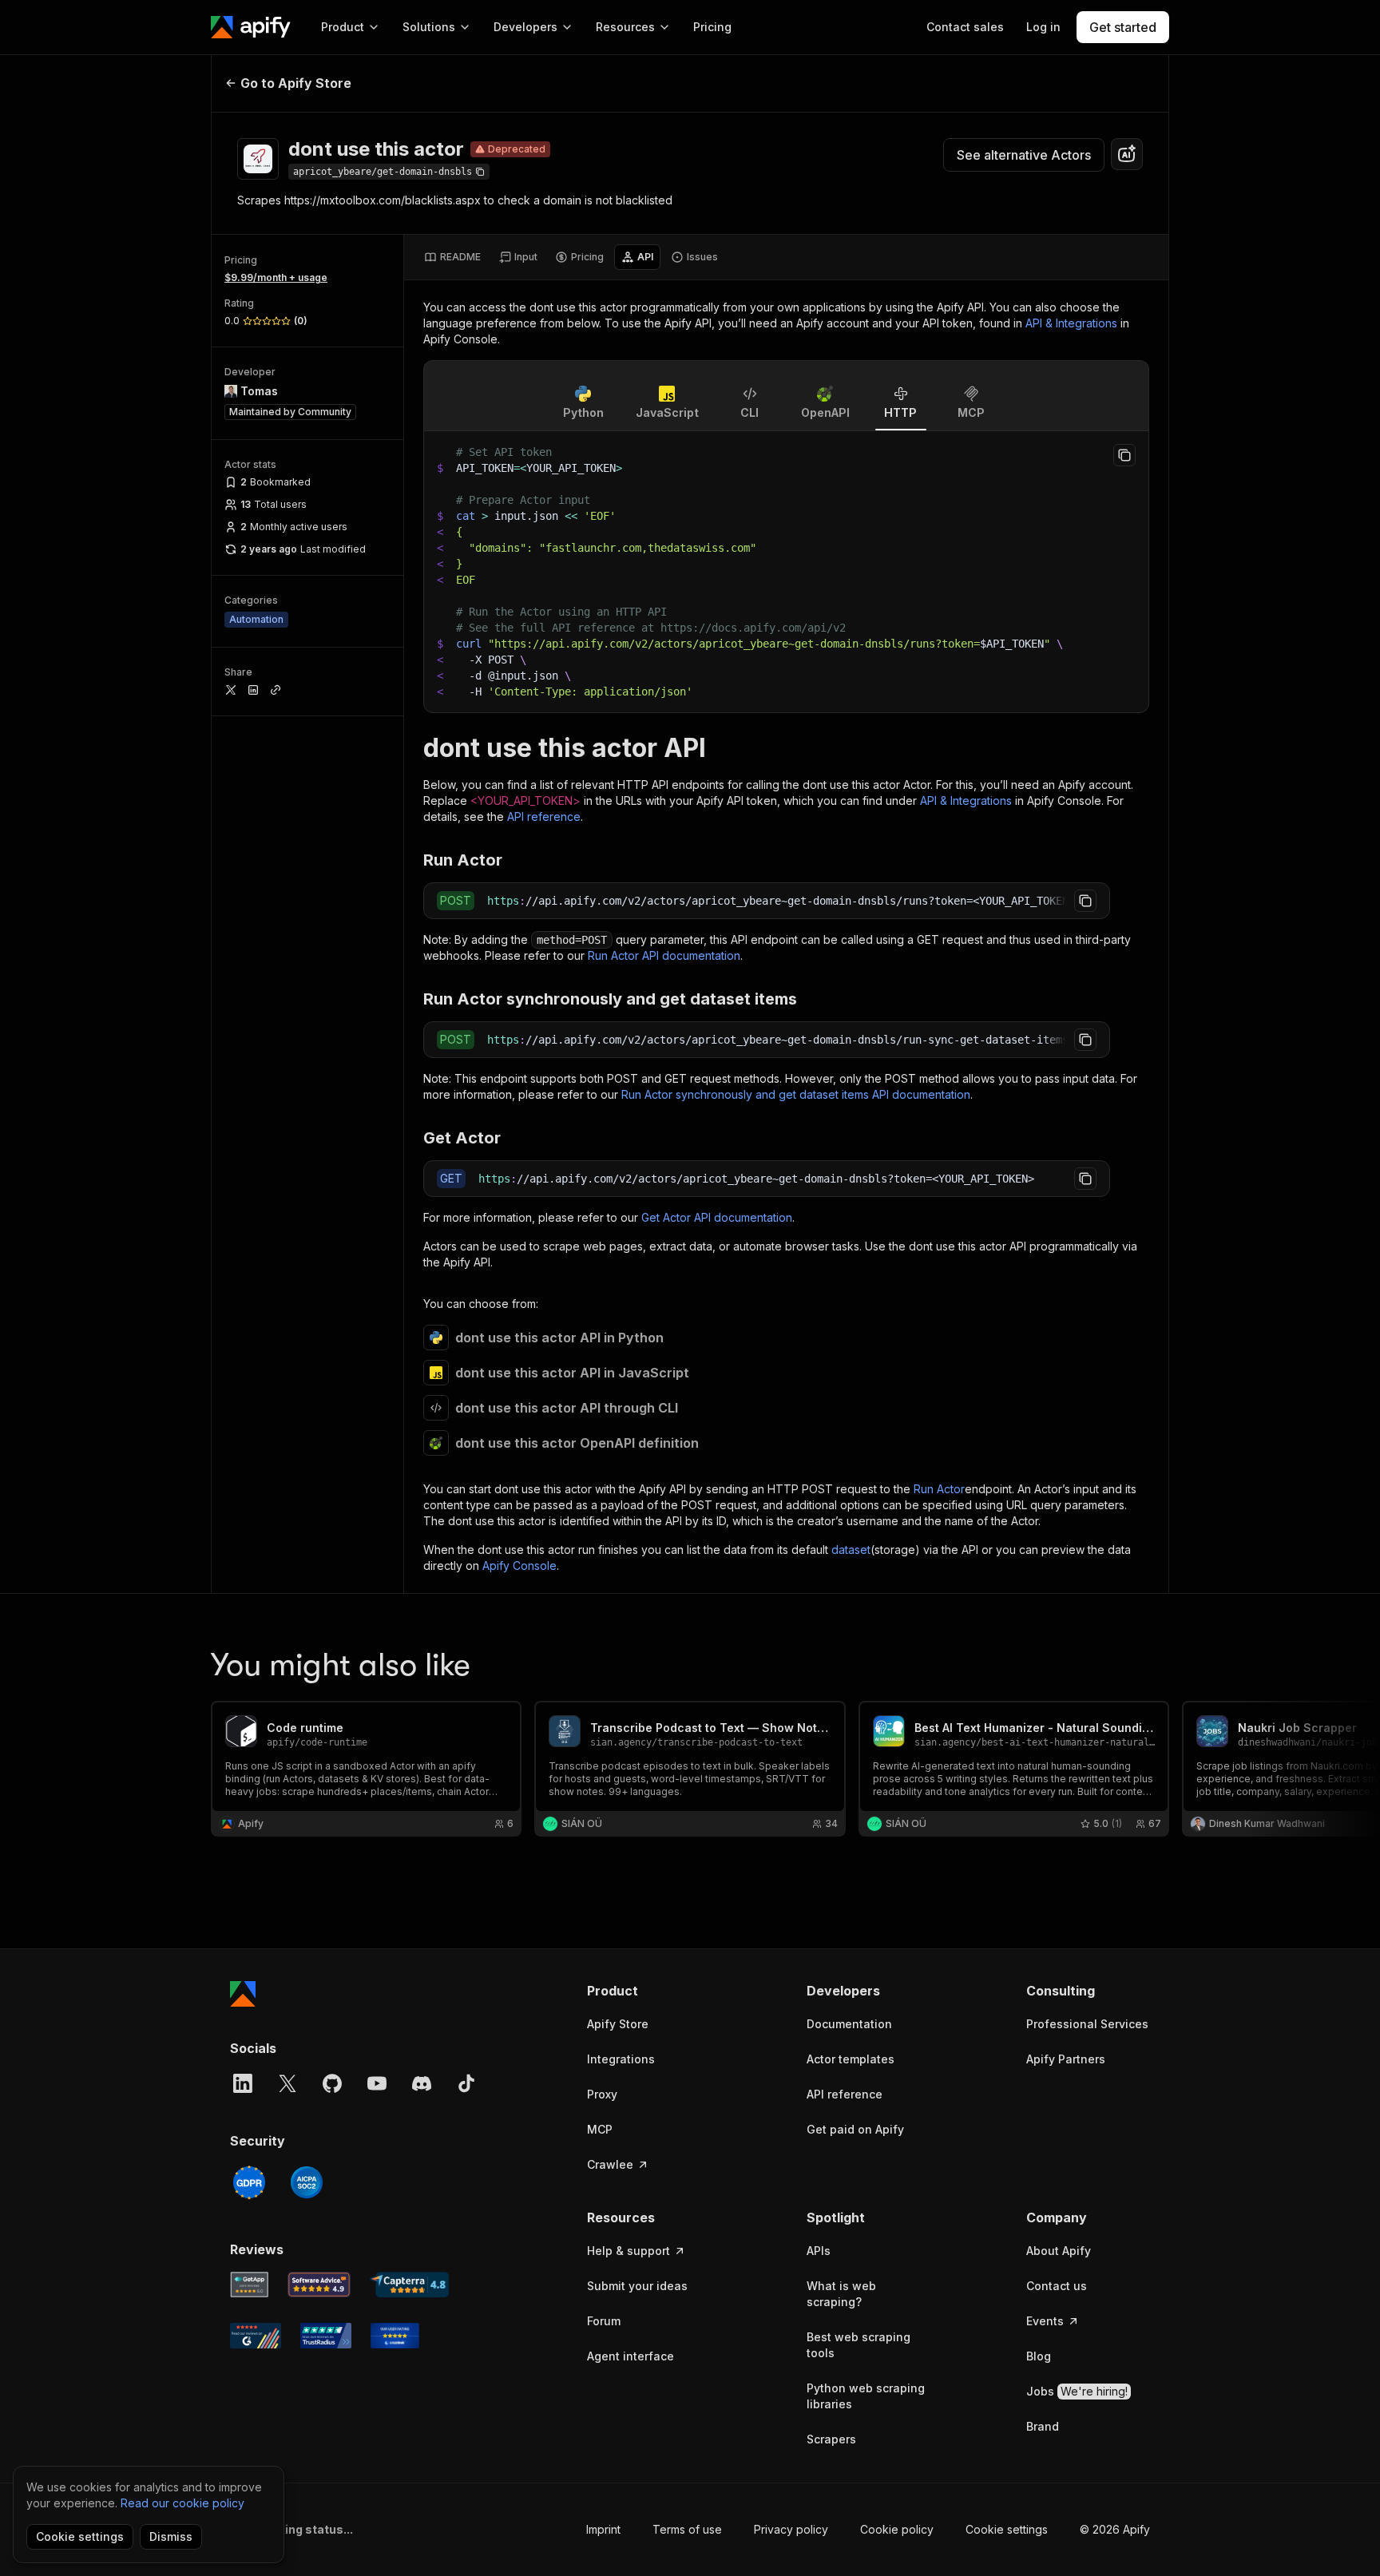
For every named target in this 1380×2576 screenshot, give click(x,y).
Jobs (1077, 2391)
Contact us (1057, 2286)
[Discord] (422, 2083)
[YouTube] (377, 2083)
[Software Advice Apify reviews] (319, 2285)
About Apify (1059, 2251)
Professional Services (1087, 2024)
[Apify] (251, 27)
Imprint (603, 2529)
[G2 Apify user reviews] (256, 2336)
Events (1045, 2321)
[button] (649, 1991)
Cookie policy (897, 2529)
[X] (287, 2083)
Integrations (621, 2059)
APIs (819, 2251)
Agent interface (631, 2356)
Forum (604, 2321)
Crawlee (610, 2164)
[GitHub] (332, 2083)
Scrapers (831, 2439)
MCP (600, 2129)
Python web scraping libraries (866, 2396)
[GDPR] (249, 2182)
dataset (851, 1550)
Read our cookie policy (182, 2503)
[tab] (452, 257)
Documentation (849, 2024)
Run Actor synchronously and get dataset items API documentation (796, 1094)
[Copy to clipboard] (1124, 455)
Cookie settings (1007, 2529)
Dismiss (171, 2536)
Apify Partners (1066, 2059)
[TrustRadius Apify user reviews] (326, 2336)
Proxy (602, 2094)
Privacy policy (791, 2529)
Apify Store (618, 2024)
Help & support (629, 2251)
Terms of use (687, 2529)
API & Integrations (1071, 323)
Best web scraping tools (859, 2345)
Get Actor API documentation (717, 1217)
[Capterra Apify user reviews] (409, 2285)
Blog (1039, 2356)
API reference (544, 816)
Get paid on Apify (855, 2129)
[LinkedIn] (243, 2083)
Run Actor (939, 1489)
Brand (1043, 2426)
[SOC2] (307, 2182)
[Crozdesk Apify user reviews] (395, 2336)
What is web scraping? (841, 2294)
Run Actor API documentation (664, 955)
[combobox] (1127, 154)
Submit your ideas (637, 2286)
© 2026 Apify (1115, 2529)
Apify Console (519, 1565)
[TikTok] (466, 2083)
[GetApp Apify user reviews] (249, 2285)
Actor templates (851, 2059)
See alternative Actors (1024, 155)
